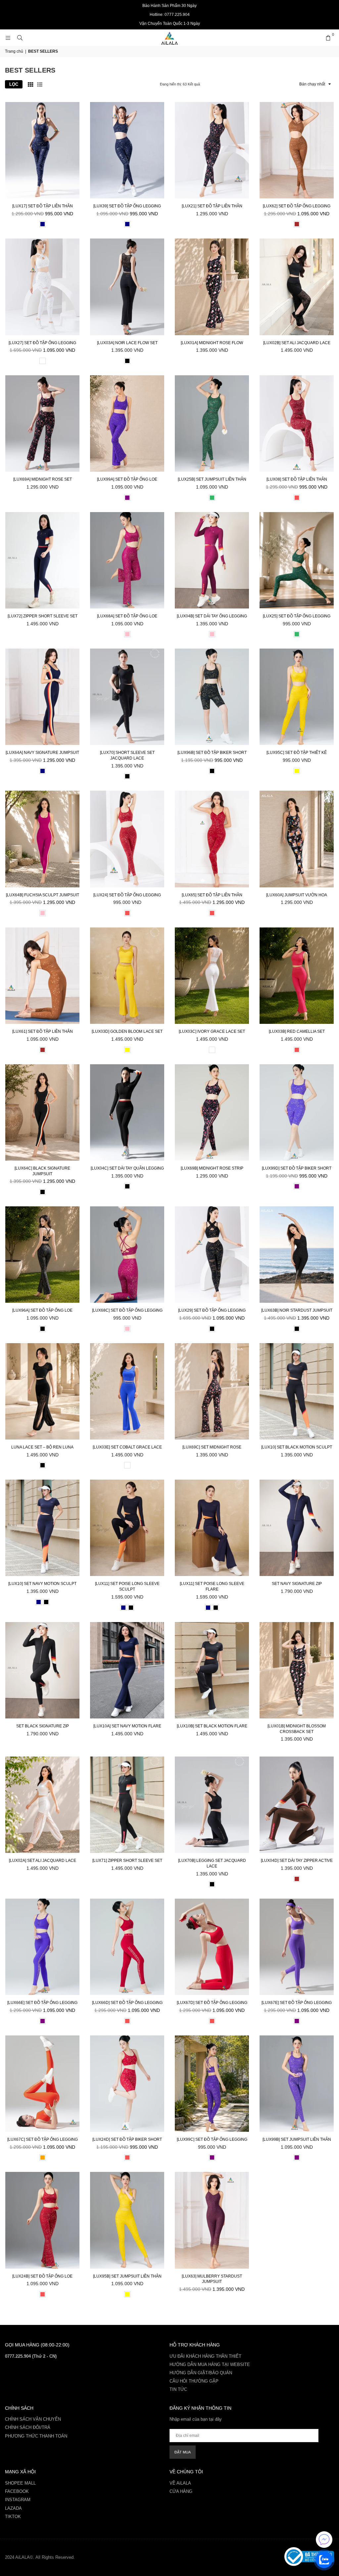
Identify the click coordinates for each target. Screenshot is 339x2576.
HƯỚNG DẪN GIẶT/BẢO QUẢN (201, 2373)
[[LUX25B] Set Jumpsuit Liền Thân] (212, 423)
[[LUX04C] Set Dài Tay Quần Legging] (127, 1112)
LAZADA (13, 2508)
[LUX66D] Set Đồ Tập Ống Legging (127, 2003)
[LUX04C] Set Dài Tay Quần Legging (127, 1168)
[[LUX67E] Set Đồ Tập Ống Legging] (297, 1947)
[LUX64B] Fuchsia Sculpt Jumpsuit (43, 895)
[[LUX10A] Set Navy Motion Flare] (127, 1670)
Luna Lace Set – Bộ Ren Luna (42, 1447)
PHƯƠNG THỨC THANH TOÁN (36, 2436)
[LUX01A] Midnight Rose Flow (212, 343)
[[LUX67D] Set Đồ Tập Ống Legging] (212, 1947)
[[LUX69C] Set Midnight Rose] (212, 1391)
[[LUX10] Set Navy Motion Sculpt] (42, 1528)
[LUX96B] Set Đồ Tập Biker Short (212, 753)
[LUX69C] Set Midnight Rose (212, 1447)
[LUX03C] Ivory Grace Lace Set (212, 1031)
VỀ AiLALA (180, 2483)
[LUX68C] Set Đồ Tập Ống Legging (127, 1310)
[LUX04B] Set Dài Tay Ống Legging (212, 616)
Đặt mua (183, 2452)
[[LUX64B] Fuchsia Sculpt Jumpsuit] (42, 839)
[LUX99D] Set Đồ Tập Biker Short (297, 1168)
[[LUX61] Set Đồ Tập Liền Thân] (42, 976)
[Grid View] (30, 84)
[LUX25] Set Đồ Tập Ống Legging (297, 616)
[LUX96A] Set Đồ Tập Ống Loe (42, 1310)
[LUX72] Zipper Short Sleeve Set (43, 616)
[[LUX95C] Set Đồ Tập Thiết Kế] (297, 697)
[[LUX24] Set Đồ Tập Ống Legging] (127, 839)
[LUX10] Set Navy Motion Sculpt (42, 1584)
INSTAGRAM (18, 2500)
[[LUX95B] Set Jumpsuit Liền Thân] (127, 2220)
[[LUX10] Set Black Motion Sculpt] (297, 1391)
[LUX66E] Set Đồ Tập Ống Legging (42, 2003)
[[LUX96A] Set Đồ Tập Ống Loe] (42, 1255)
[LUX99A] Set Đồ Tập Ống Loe (127, 479)
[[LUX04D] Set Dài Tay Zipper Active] (297, 1805)
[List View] (40, 84)
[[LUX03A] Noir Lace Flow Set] (127, 287)
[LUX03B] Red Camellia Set (297, 1031)
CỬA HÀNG (181, 2491)
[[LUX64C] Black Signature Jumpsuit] (42, 1112)
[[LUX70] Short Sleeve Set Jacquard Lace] (127, 697)
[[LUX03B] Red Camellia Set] (297, 976)
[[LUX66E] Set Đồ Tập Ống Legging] (42, 1947)
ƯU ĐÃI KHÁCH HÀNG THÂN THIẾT (205, 2356)
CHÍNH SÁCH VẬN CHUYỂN (33, 2419)
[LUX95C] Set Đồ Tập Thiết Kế (297, 753)
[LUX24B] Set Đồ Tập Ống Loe (42, 2276)
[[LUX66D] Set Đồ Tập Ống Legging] (127, 1947)
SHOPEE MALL (20, 2483)
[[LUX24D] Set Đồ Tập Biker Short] (127, 2084)
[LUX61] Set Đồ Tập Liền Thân (43, 1031)
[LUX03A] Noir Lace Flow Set (127, 343)
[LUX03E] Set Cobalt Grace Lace (127, 1447)
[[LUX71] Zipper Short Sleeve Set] (127, 1805)
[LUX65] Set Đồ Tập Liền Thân (212, 895)
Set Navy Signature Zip (297, 1584)
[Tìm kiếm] (20, 38)
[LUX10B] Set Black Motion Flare (212, 1726)
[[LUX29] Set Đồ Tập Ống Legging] (212, 1255)
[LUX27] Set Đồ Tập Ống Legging (42, 343)
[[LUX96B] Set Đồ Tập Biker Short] (212, 697)
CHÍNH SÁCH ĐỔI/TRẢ (28, 2427)
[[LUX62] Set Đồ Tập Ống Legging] (297, 150)
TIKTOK (13, 2517)
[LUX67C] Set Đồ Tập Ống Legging (43, 2139)
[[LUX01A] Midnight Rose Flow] (212, 287)
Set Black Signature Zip (43, 1726)
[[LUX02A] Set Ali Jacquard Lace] (42, 1805)
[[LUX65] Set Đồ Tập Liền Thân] (212, 839)
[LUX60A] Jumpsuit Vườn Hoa (297, 895)
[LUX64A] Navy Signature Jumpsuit (42, 753)
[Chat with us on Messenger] (324, 2540)
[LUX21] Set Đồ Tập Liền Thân (212, 206)
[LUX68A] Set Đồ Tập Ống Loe (127, 616)
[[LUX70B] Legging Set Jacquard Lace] (212, 1805)
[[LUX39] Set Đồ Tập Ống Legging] (127, 150)
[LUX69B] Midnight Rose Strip (212, 1168)
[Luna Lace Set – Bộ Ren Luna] (42, 1391)
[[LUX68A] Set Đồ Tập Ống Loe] (127, 560)
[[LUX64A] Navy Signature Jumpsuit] (42, 697)
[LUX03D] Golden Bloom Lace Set (127, 1031)
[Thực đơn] (8, 38)
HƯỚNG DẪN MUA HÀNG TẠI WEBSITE (210, 2365)
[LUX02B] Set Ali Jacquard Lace (297, 343)
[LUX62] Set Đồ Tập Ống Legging (297, 206)
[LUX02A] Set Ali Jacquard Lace (43, 1861)
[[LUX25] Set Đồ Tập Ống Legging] (297, 560)
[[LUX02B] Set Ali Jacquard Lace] (297, 287)
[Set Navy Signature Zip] (297, 1528)
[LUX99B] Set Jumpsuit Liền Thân (297, 2139)
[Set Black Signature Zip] (42, 1670)
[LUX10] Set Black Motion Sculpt (297, 1447)
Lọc (14, 84)
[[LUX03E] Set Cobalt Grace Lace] (127, 1391)
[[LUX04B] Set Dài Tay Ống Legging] (212, 560)
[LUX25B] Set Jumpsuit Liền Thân (212, 479)
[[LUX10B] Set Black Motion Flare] (212, 1670)
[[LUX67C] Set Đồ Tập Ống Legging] (42, 2084)
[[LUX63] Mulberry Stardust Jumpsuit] (212, 2220)
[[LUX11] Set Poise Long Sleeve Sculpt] (127, 1528)
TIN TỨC (178, 2389)
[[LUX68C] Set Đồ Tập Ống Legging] (127, 1255)
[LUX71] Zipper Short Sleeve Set (127, 1861)
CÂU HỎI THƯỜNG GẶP (194, 2381)
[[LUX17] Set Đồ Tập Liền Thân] (42, 150)
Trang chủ (14, 51)
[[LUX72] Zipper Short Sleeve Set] (42, 560)
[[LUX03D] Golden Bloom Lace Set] (127, 976)
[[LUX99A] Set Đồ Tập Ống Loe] (127, 423)
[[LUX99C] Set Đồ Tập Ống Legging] (212, 2084)
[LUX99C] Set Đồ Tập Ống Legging (212, 2139)
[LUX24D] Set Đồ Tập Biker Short (127, 2139)
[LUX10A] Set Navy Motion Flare (127, 1726)
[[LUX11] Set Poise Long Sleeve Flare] (212, 1528)
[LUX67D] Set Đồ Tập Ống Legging (212, 2003)
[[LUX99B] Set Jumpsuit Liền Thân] (297, 2084)
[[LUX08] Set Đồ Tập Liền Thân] (297, 423)
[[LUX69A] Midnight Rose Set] (42, 423)
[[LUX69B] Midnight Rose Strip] (212, 1112)
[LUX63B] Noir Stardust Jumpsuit (297, 1310)
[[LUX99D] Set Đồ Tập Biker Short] (297, 1112)
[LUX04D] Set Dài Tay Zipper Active (297, 1861)
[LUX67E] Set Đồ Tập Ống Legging (297, 2003)
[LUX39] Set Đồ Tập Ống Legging (127, 206)
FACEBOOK (17, 2491)
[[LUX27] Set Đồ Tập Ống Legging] (42, 287)
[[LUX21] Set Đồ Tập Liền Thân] (212, 150)
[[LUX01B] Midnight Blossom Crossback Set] (297, 1670)
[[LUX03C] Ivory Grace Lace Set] (212, 976)
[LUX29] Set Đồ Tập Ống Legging (212, 1310)
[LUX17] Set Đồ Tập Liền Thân (43, 206)
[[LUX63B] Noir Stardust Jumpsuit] (297, 1255)
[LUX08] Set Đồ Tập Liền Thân (297, 479)
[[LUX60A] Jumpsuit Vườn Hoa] (297, 839)
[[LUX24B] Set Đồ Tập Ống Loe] (42, 2220)
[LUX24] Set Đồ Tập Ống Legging (127, 895)
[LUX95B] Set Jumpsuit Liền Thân (127, 2276)
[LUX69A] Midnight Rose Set (43, 479)
